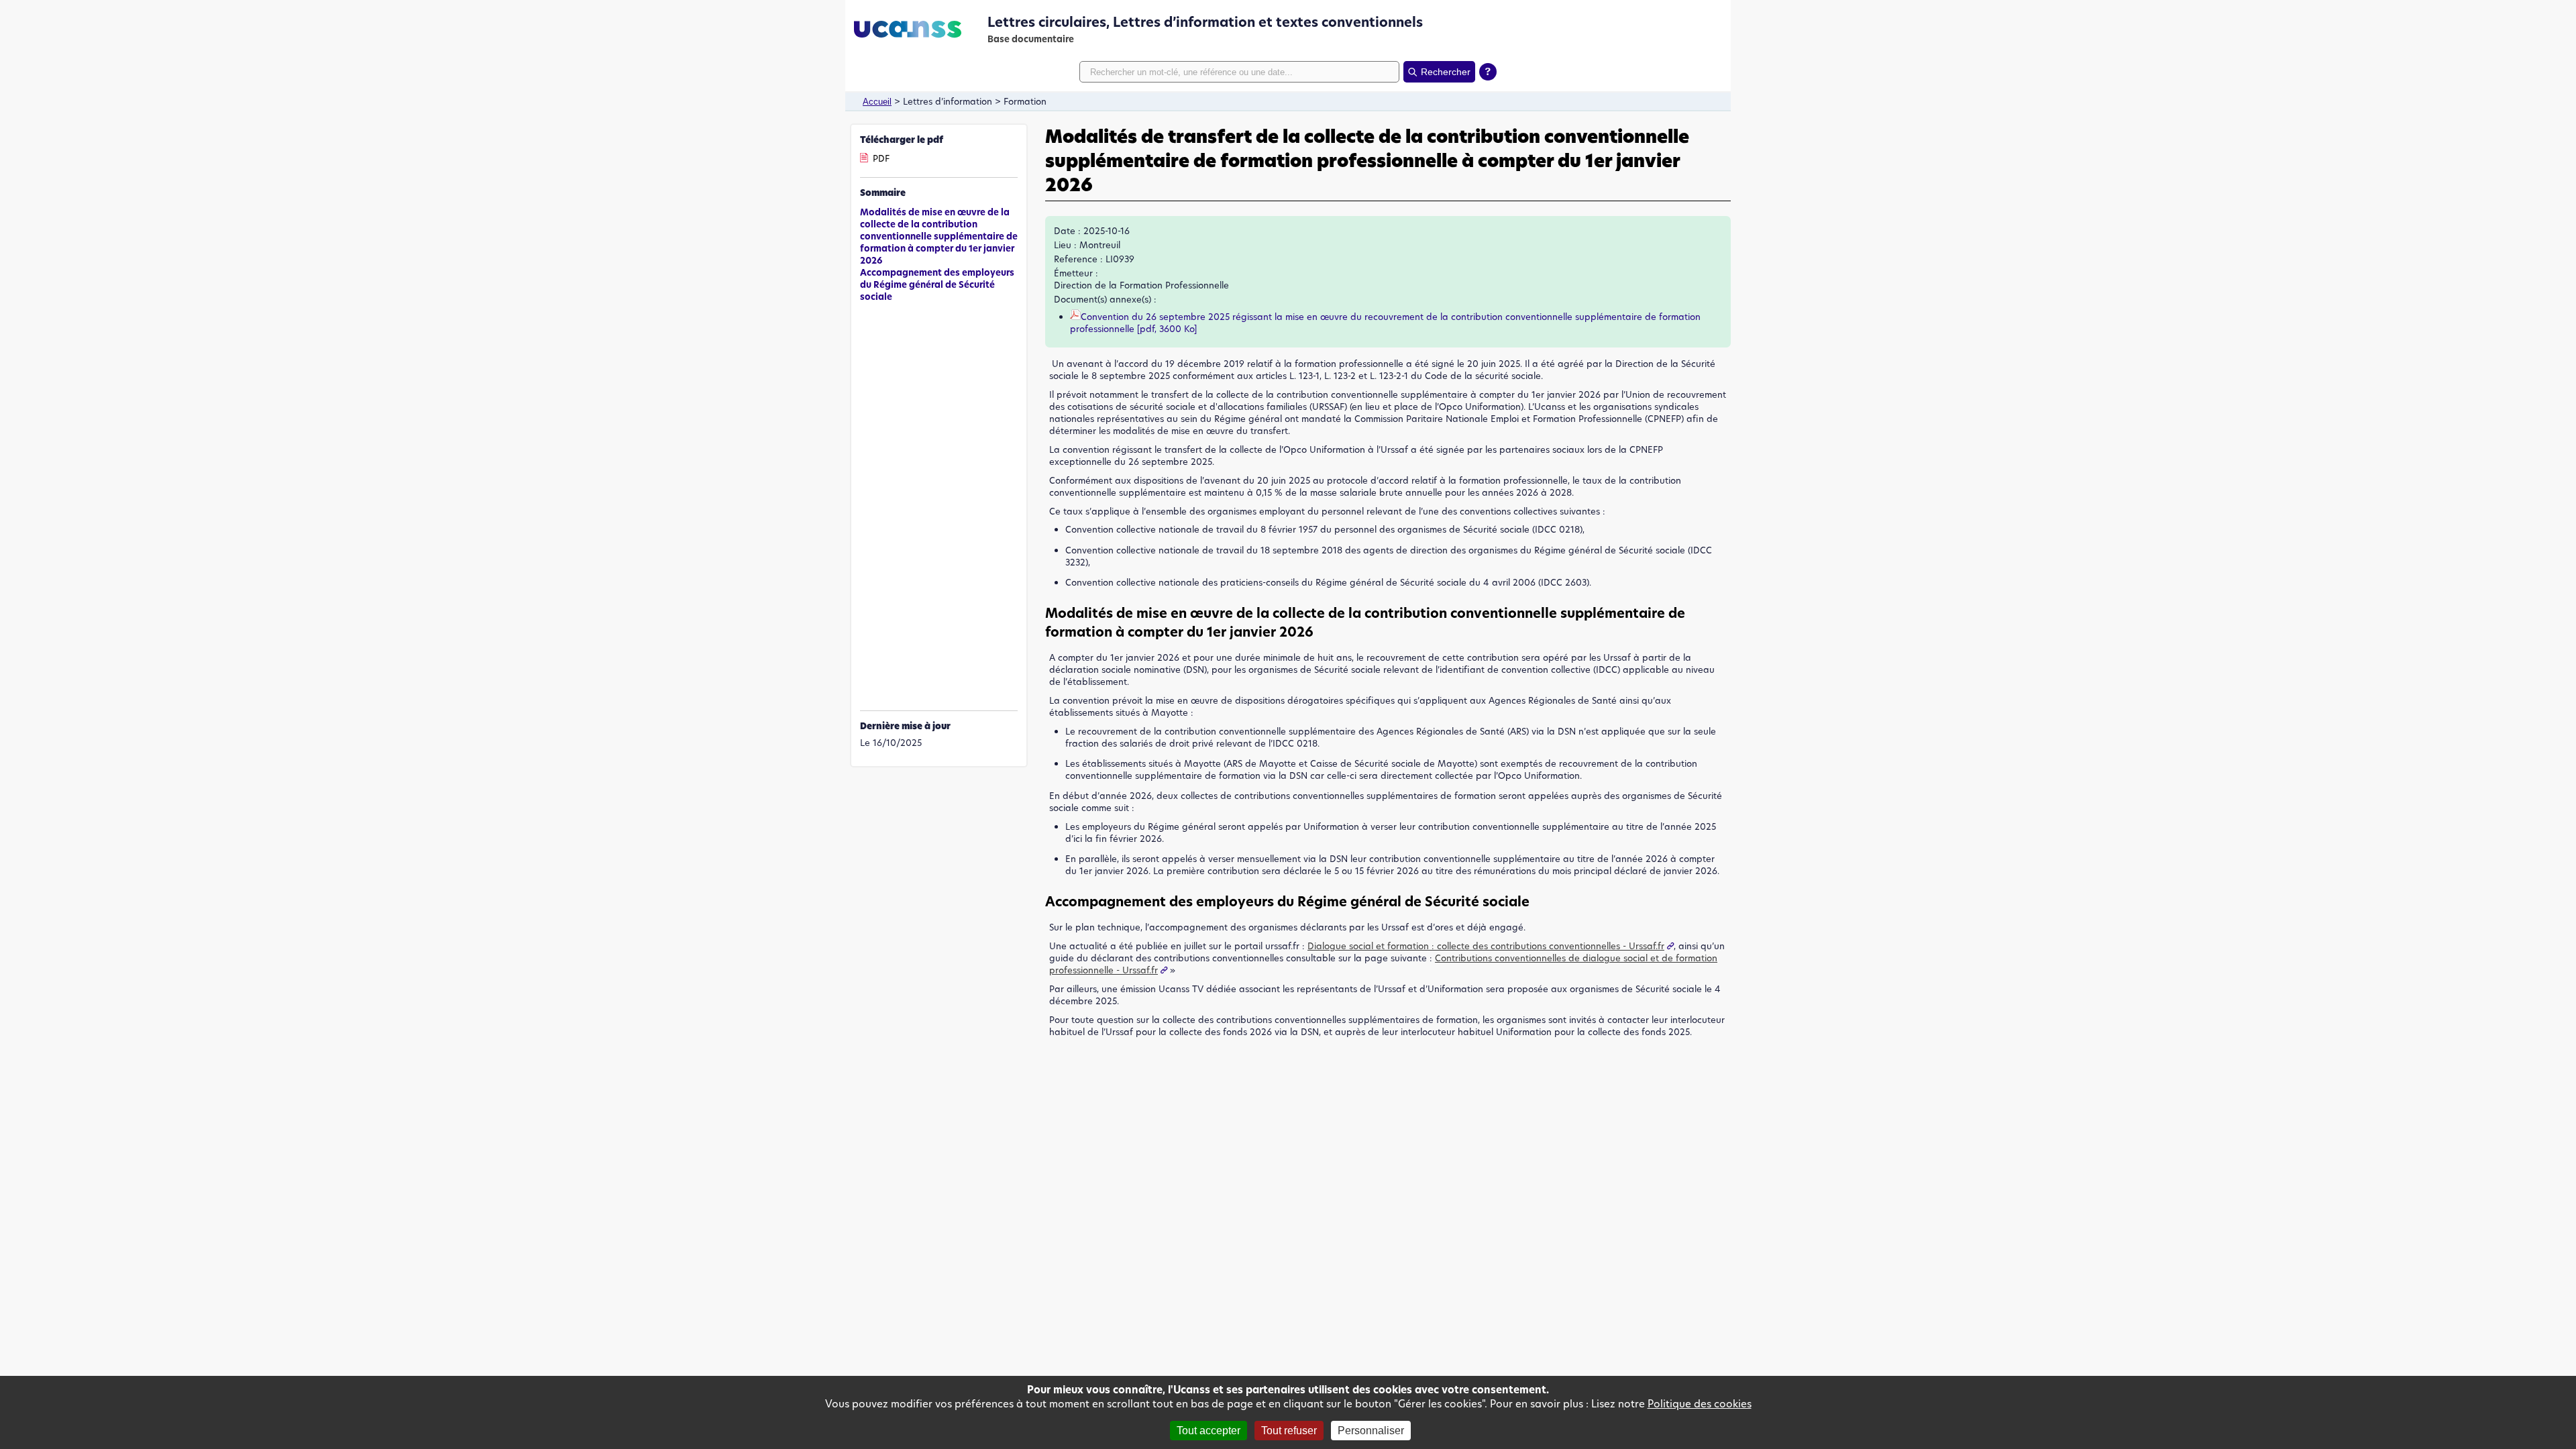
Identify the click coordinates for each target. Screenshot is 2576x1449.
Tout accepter (1209, 1431)
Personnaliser (1371, 1431)
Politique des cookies (1700, 1404)
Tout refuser (1289, 1431)
